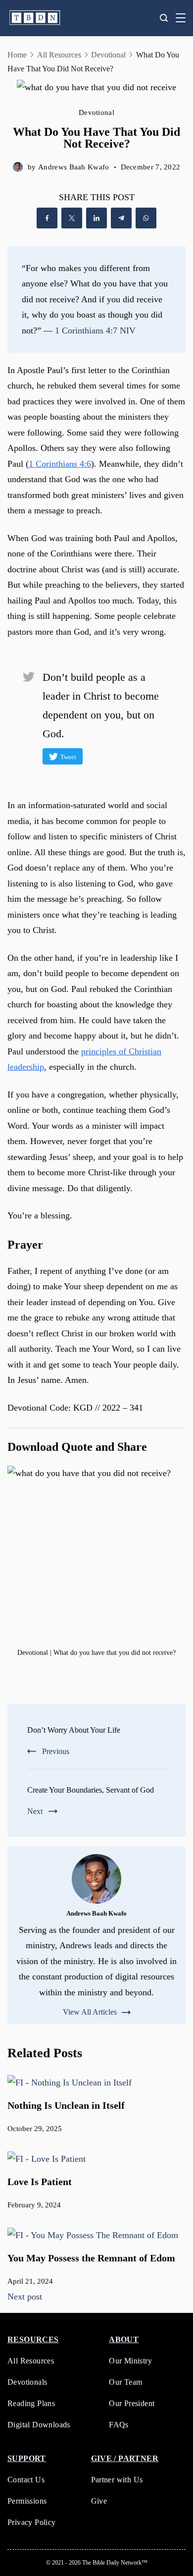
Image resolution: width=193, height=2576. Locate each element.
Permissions (27, 2501)
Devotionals (27, 2382)
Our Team (125, 2382)
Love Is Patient (40, 2182)
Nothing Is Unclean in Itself (66, 2105)
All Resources (31, 2361)
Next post (25, 2297)
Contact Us (26, 2480)
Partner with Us (117, 2480)
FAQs (119, 2425)
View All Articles (90, 2012)
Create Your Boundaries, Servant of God (91, 1790)
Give (99, 2501)
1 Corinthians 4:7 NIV (95, 330)
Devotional (96, 112)
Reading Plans (31, 2403)
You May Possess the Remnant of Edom (91, 2258)
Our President (132, 2403)
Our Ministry (130, 2361)
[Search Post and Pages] (164, 18)
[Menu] (181, 18)
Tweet (68, 757)
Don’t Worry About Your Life (74, 1730)
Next (35, 1811)
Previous (56, 1751)
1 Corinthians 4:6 (60, 464)
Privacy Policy (32, 2522)
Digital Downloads (39, 2425)
